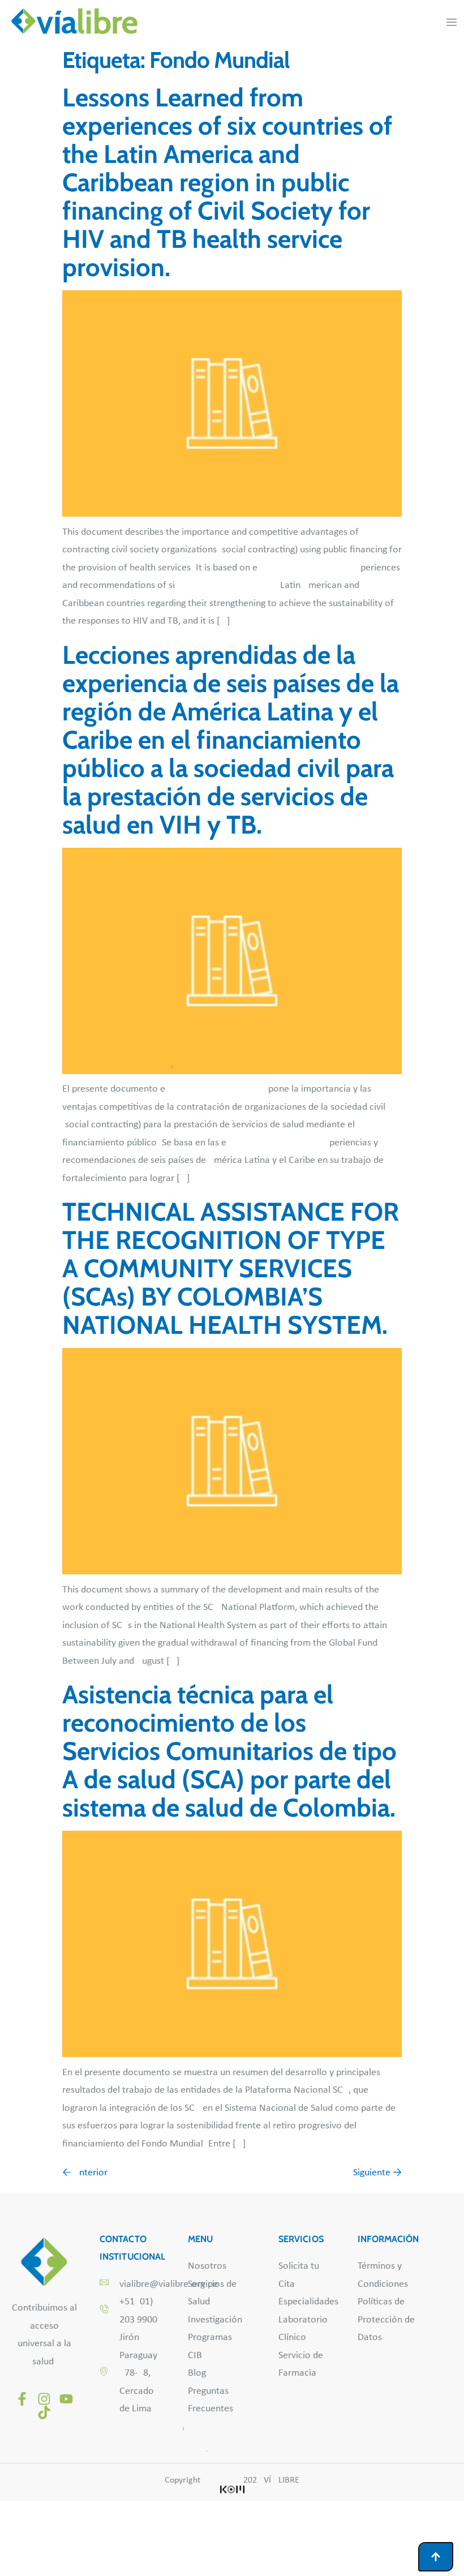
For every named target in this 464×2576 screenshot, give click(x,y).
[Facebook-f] (22, 2399)
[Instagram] (44, 2399)
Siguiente (377, 2173)
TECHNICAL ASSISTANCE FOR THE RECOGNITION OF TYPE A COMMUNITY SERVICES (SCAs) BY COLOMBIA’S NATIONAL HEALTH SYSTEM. (231, 1268)
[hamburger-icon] (451, 23)
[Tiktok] (44, 2412)
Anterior (85, 2173)
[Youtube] (66, 2399)
